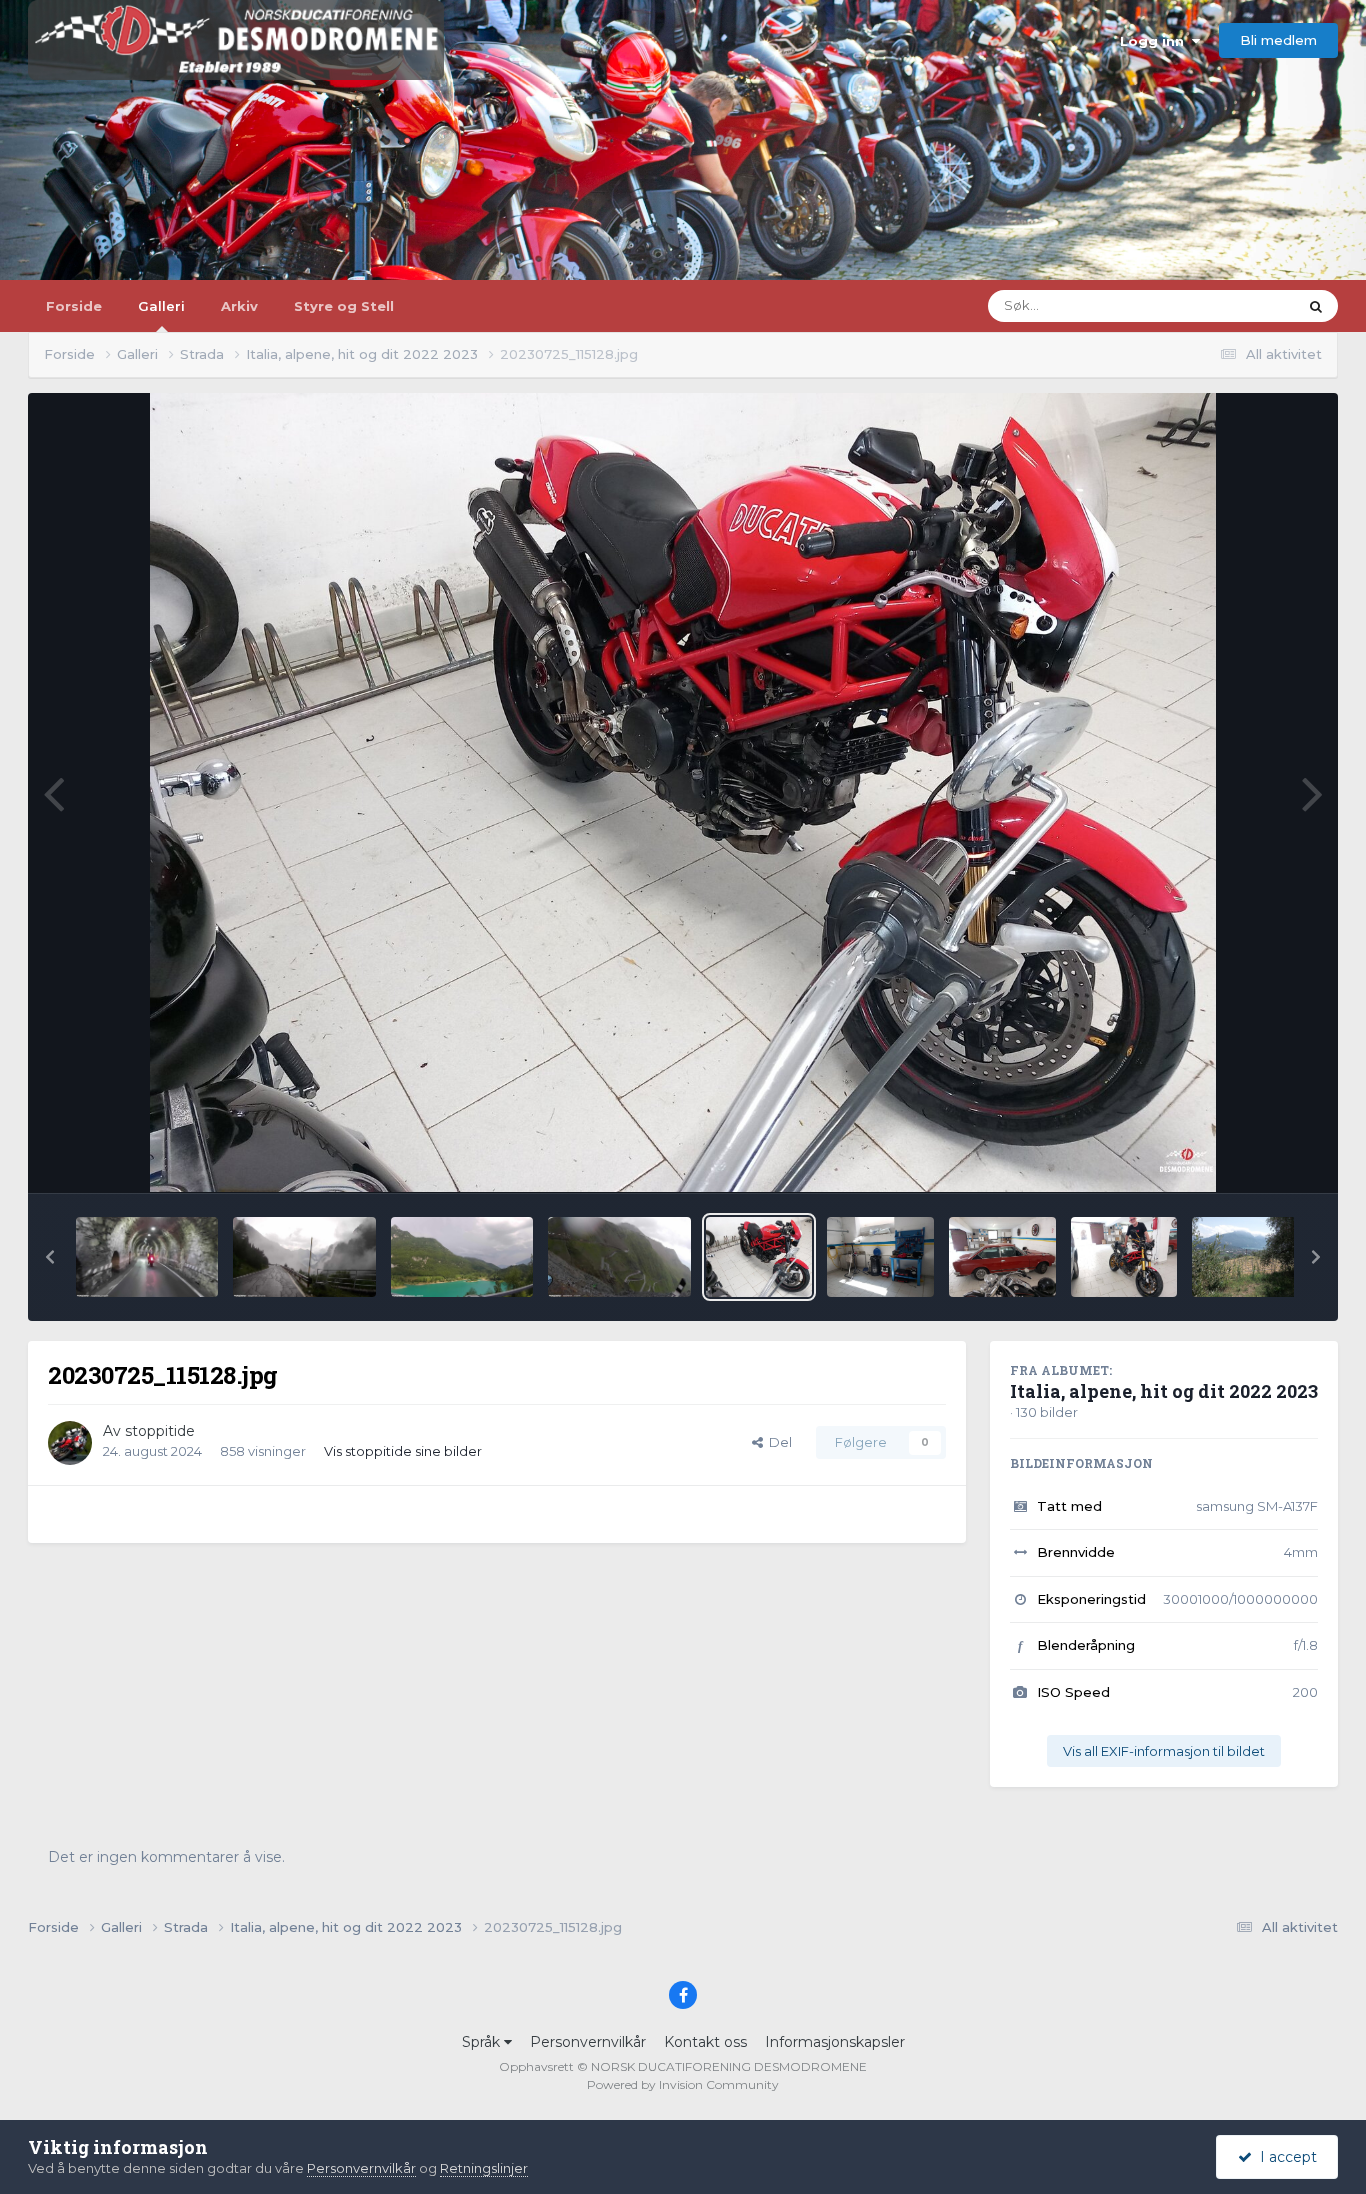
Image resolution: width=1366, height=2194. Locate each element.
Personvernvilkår (588, 2042)
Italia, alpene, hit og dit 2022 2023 (1164, 1391)
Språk (483, 2042)
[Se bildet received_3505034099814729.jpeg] (147, 1257)
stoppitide (160, 1431)
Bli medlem (1278, 40)
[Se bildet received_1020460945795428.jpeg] (619, 1257)
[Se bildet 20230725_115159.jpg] (1002, 1257)
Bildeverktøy (1251, 1156)
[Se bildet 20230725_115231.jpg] (1124, 1257)
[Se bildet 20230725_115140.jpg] (880, 1257)
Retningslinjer (484, 2168)
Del (777, 1442)
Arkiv (239, 306)
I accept (1284, 2157)
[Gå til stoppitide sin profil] (70, 1443)
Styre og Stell (344, 306)
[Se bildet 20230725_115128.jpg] (759, 1257)
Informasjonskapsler (835, 2042)
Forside (74, 306)
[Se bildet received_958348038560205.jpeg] (462, 1257)
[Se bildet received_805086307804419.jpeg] (304, 1257)
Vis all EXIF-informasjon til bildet (1164, 1751)
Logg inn (1156, 41)
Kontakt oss (705, 2042)
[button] (50, 1257)
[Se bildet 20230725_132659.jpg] (1245, 1257)
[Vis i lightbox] (683, 793)
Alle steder (1238, 305)
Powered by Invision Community (683, 2084)
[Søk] (1316, 306)
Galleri (161, 306)
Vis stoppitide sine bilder (403, 1451)
